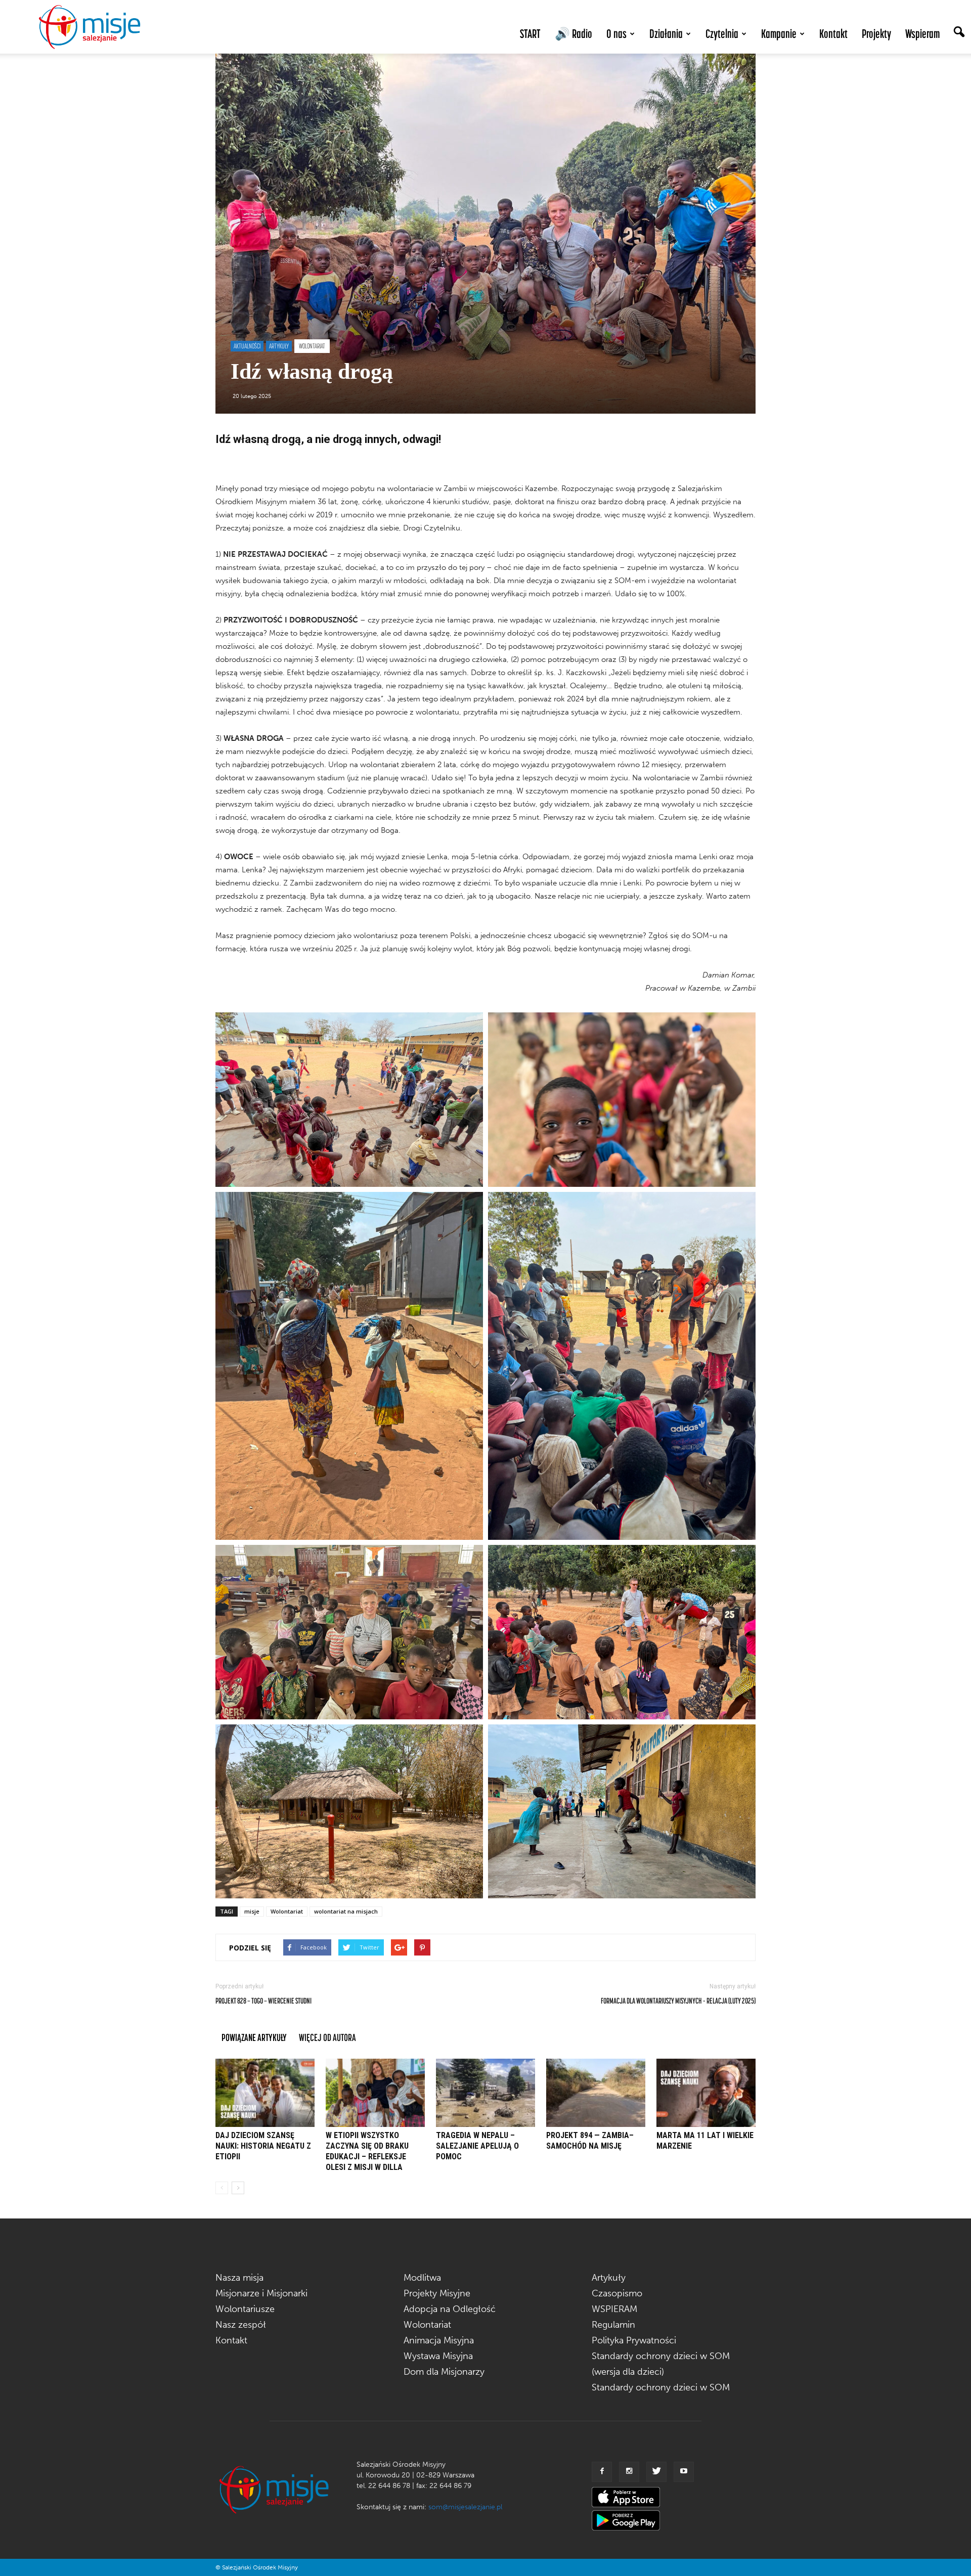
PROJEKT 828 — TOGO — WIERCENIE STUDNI (263, 2001)
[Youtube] (684, 2472)
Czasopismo (617, 2293)
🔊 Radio (573, 34)
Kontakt (833, 34)
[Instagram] (629, 2472)
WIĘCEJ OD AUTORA (327, 2037)
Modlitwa (422, 2278)
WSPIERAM (614, 2309)
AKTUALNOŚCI (247, 346)
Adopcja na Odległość (450, 2309)
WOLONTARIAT (312, 346)
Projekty (876, 34)
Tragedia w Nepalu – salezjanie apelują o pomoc (477, 2146)
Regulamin (613, 2325)
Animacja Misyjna (439, 2340)
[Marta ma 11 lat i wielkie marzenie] (706, 2093)
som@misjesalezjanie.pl (465, 2507)
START (530, 34)
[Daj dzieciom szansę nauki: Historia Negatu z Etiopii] (265, 2093)
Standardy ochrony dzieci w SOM (661, 2387)
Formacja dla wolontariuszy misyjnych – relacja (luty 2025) (678, 2001)
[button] (959, 33)
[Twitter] (656, 2472)
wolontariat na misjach (346, 1911)
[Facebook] (602, 2472)
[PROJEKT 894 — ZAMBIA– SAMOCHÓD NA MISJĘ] (596, 2093)
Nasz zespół (241, 2325)
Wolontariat (287, 1911)
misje (252, 1911)
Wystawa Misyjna (438, 2356)
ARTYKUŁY (279, 346)
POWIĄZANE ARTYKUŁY (254, 2037)
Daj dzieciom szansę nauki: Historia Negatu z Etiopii (263, 2146)
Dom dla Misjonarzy (444, 2372)
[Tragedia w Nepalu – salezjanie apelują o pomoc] (485, 2093)
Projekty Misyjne (437, 2293)
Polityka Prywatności (634, 2340)
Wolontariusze (245, 2309)
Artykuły (609, 2278)
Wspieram (922, 34)
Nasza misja (239, 2278)
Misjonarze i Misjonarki (261, 2293)
